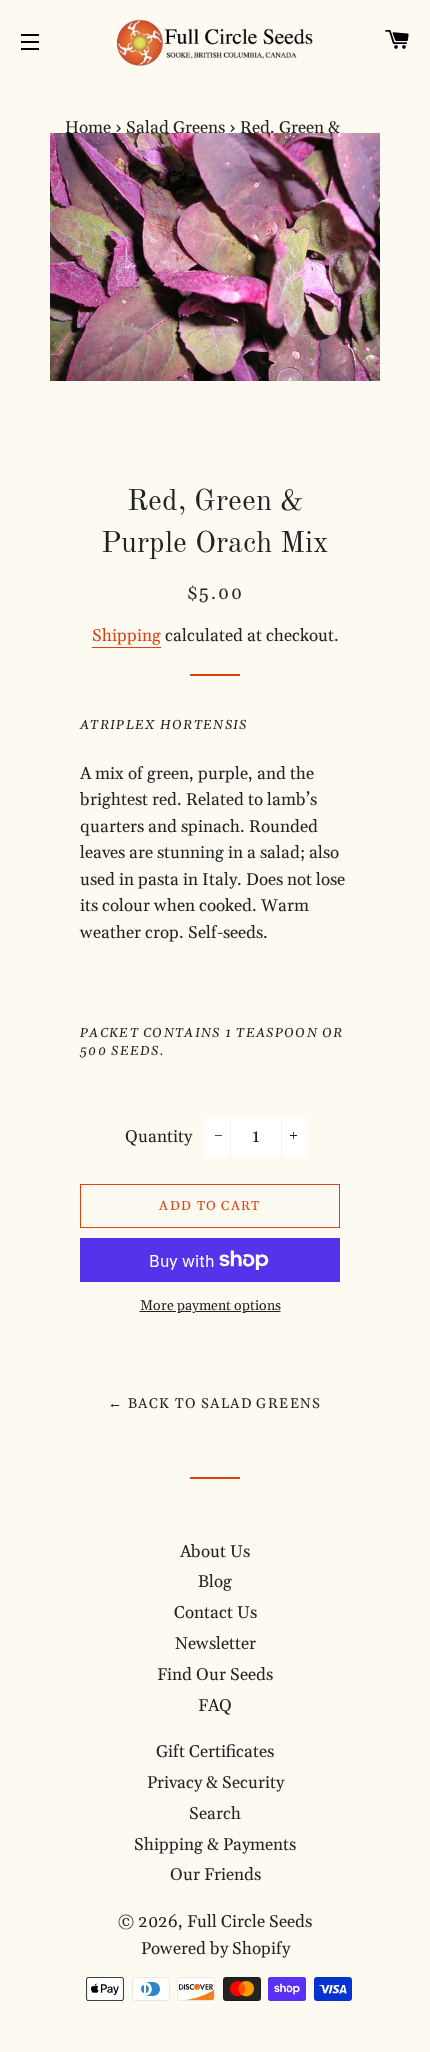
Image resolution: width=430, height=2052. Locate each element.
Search (215, 1814)
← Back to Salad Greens (215, 1404)
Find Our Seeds (215, 1675)
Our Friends (215, 1875)
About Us (215, 1552)
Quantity (158, 1137)
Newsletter (215, 1644)
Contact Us (215, 1613)
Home (88, 128)
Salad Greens (175, 128)
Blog (215, 1582)
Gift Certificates (215, 1752)
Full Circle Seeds (249, 1922)
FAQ (215, 1706)
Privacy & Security (215, 1783)
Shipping (126, 636)
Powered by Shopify (215, 1949)
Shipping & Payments (215, 1845)
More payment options (210, 1306)
